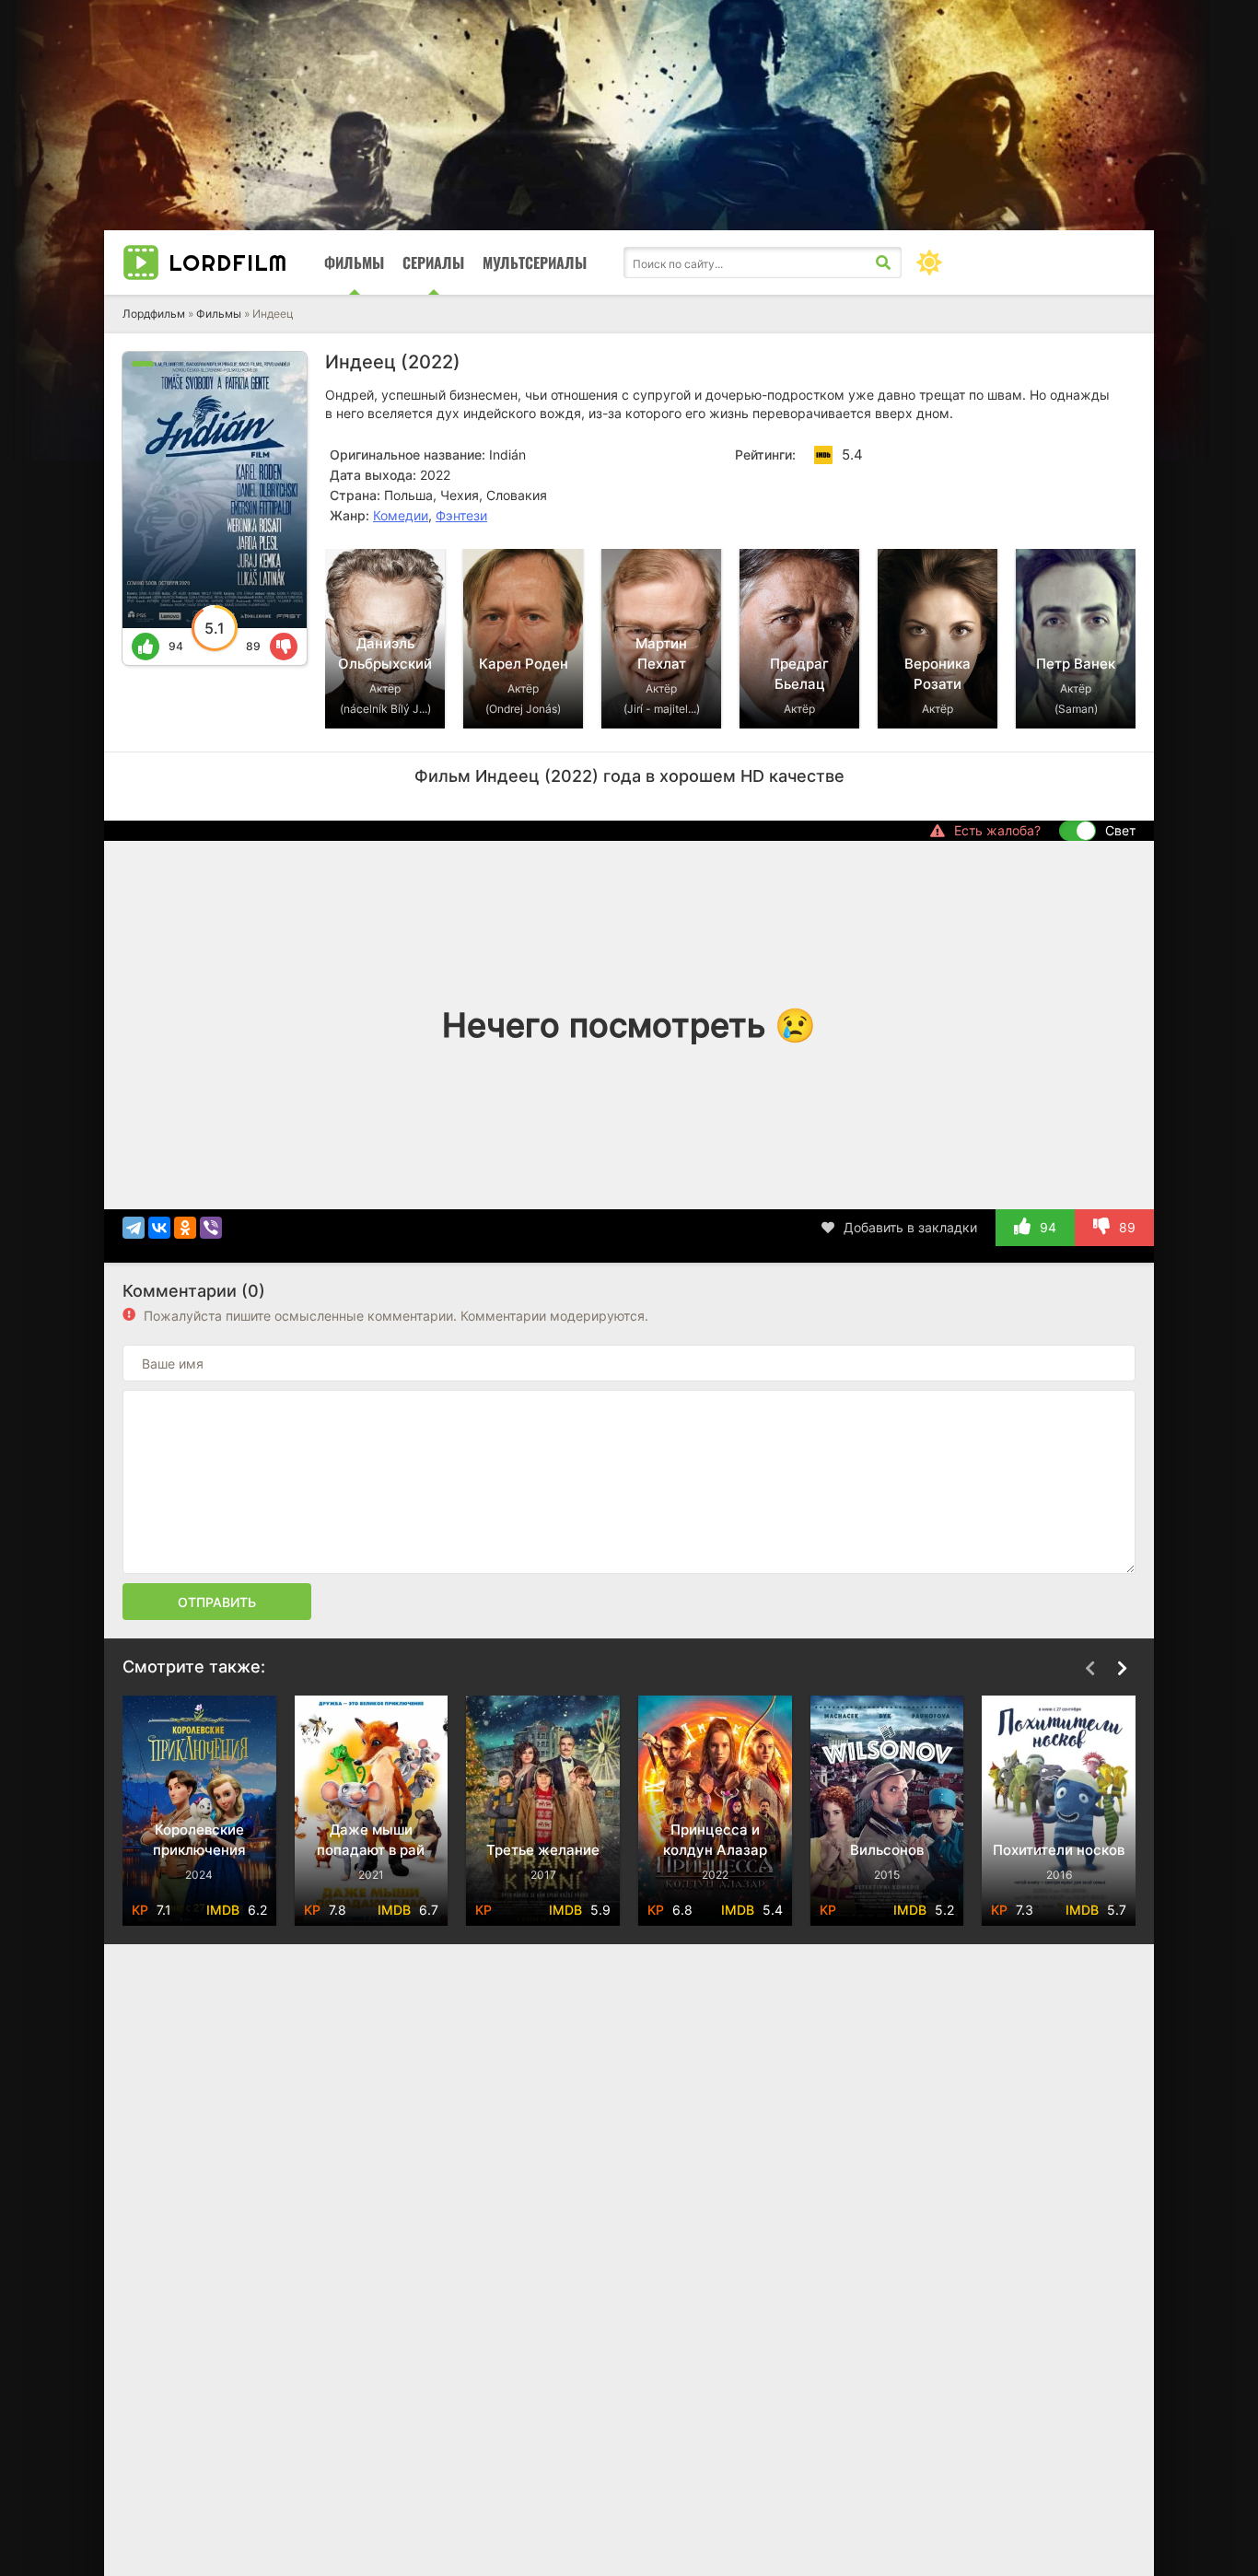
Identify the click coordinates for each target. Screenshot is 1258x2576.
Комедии (401, 515)
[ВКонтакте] (159, 1228)
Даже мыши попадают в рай (199, 1840)
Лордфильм (154, 314)
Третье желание (372, 1850)
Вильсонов (716, 1850)
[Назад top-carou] (1089, 521)
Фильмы (354, 262)
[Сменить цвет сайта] (929, 262)
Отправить (217, 1602)
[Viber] (211, 1228)
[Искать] (883, 262)
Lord (228, 262)
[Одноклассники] (185, 1228)
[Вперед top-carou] (1122, 521)
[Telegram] (134, 1228)
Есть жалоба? (997, 830)
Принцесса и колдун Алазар (544, 1840)
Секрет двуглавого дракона (1059, 1840)
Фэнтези (461, 515)
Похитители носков (887, 1850)
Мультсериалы (535, 262)
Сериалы (433, 262)
